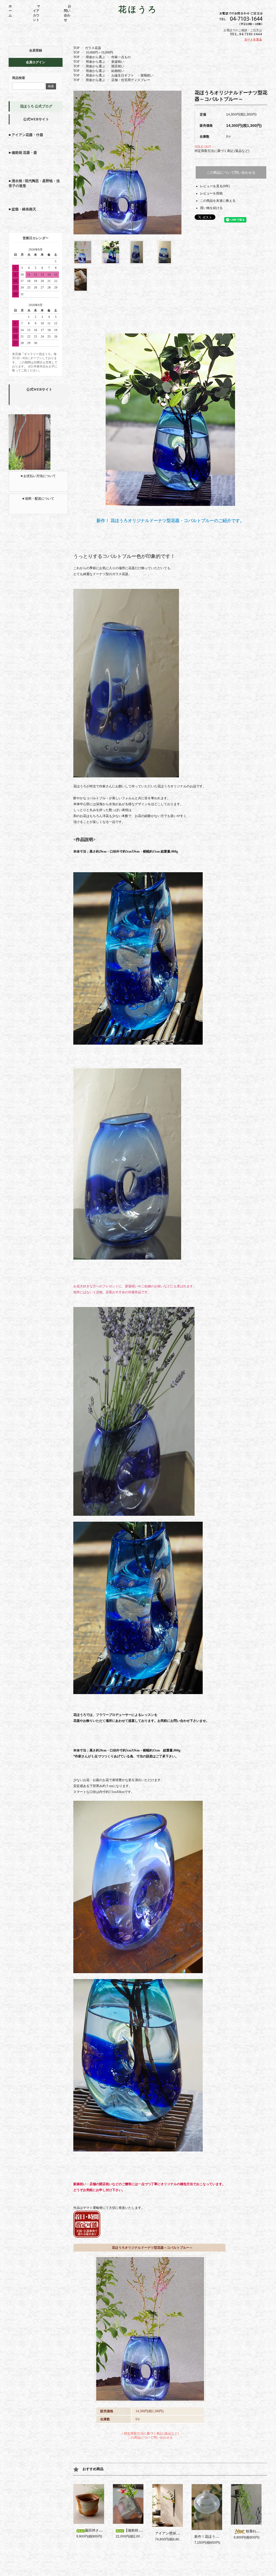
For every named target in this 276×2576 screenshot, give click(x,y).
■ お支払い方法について (38, 476)
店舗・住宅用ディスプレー (131, 80)
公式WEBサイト (36, 119)
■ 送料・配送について (38, 499)
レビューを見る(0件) (215, 186)
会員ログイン (36, 62)
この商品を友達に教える (218, 201)
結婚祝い (118, 71)
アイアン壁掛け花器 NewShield (180, 2533)
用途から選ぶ (95, 57)
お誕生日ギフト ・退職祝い (132, 75)
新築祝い (118, 62)
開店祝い (118, 66)
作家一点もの (121, 57)
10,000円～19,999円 (99, 53)
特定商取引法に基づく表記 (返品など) (222, 151)
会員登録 (36, 50)
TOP (76, 48)
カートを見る (253, 39)
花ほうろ (138, 9)
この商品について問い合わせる (231, 173)
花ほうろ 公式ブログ (36, 106)
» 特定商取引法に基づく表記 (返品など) (150, 2434)
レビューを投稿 (211, 193)
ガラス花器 (93, 48)
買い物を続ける (211, 208)
